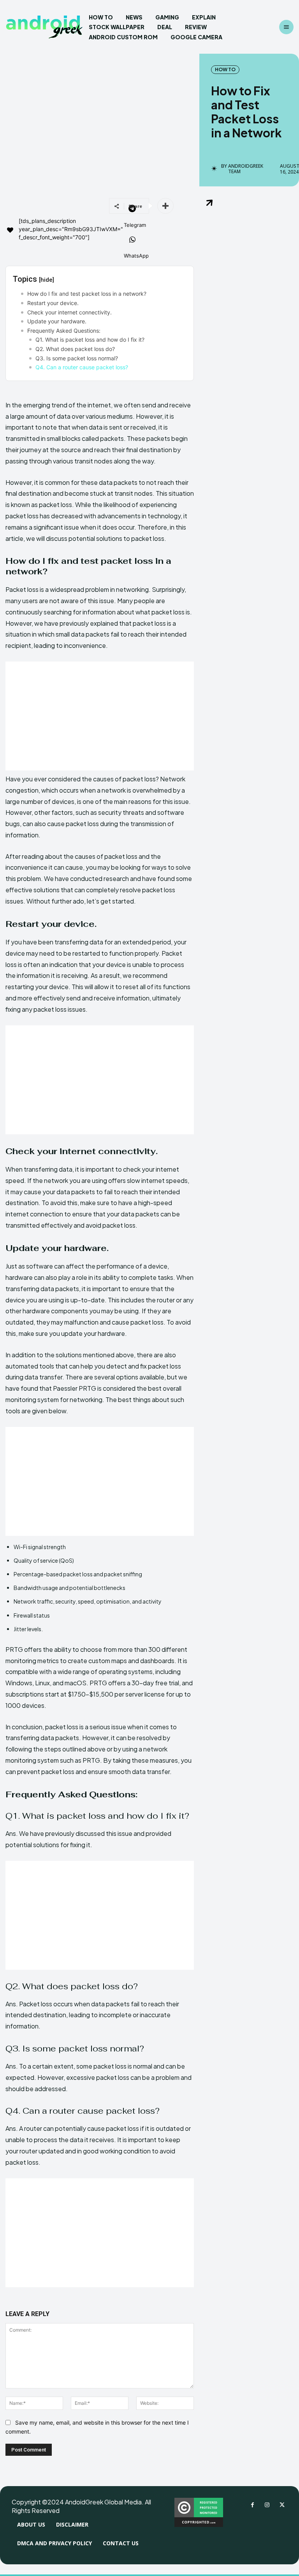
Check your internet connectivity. (69, 312)
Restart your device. (53, 303)
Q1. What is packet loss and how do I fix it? (90, 340)
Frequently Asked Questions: (64, 331)
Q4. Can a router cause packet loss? (82, 367)
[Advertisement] (100, 716)
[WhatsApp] (132, 240)
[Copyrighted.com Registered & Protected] (199, 2525)
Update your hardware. (57, 321)
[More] (165, 206)
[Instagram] (267, 2505)
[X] (282, 2505)
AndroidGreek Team (246, 169)
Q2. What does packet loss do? (75, 349)
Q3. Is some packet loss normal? (77, 358)
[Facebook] (252, 2505)
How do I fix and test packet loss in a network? (87, 294)
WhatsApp (136, 256)
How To (225, 69)
